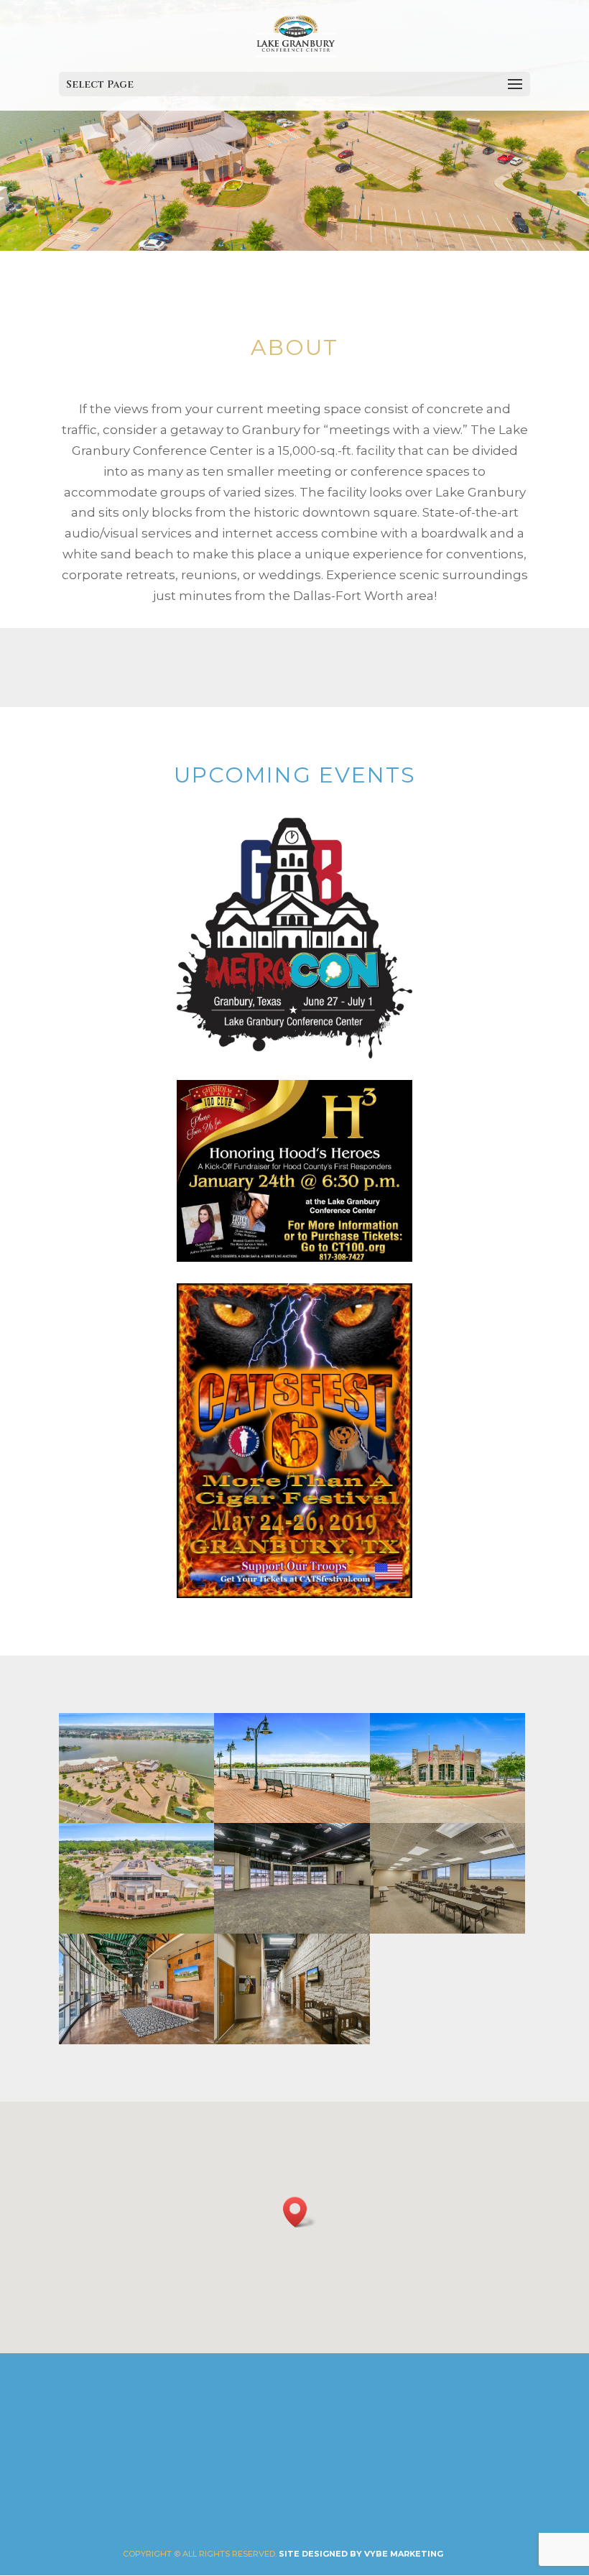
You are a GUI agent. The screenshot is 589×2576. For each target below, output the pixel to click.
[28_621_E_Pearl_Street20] (447, 1929)
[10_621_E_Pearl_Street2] (447, 1819)
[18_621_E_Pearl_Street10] (136, 2040)
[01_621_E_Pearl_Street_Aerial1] (136, 1819)
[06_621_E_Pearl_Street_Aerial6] (136, 1929)
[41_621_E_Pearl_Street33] (292, 1819)
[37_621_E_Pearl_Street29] (292, 2040)
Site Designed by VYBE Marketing (361, 2554)
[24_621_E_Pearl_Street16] (292, 1929)
